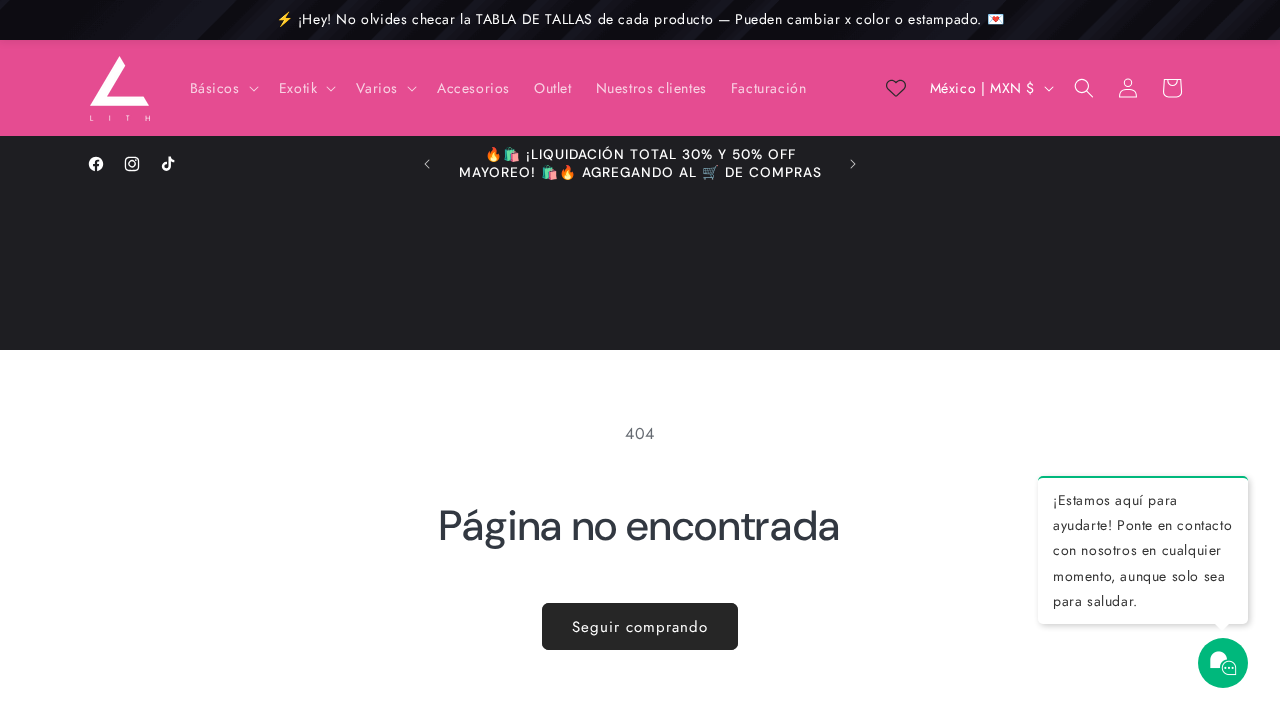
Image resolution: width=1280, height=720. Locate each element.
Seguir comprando (640, 627)
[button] (222, 88)
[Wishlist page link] (896, 88)
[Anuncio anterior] (427, 164)
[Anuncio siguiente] (853, 164)
